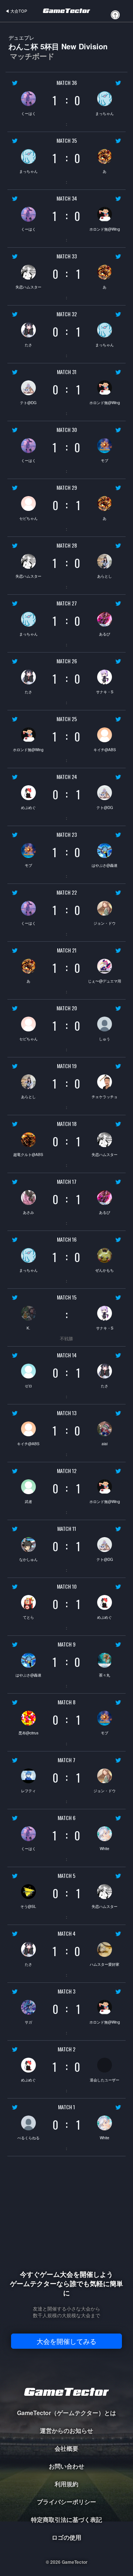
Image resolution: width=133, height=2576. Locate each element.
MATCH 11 (67, 1529)
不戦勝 (66, 1338)
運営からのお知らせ (66, 2430)
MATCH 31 (67, 372)
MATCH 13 (67, 1413)
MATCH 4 (66, 1933)
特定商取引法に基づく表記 (66, 2519)
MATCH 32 (67, 314)
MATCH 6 (66, 1818)
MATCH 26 (67, 661)
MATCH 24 (67, 777)
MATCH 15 (67, 1297)
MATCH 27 (67, 603)
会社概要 (66, 2448)
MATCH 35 (67, 141)
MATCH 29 (67, 488)
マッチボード (32, 56)
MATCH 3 (66, 1991)
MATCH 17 (67, 1182)
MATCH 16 (67, 1239)
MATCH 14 (67, 1355)
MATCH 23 (67, 835)
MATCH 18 (67, 1124)
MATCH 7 (66, 1760)
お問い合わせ (66, 2466)
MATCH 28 (67, 545)
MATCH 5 (66, 1876)
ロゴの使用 (66, 2537)
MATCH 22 (67, 892)
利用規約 (66, 2484)
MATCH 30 (67, 430)
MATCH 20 (67, 1008)
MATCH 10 (67, 1586)
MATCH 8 (66, 1702)
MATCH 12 (67, 1471)
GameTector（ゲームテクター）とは (66, 2413)
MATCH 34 (67, 198)
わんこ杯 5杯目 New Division (58, 47)
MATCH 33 (67, 256)
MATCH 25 (67, 719)
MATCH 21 (67, 950)
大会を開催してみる (66, 2341)
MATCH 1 (66, 2107)
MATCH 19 (67, 1066)
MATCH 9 (66, 1644)
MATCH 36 (67, 83)
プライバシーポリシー (66, 2502)
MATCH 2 (66, 2049)
